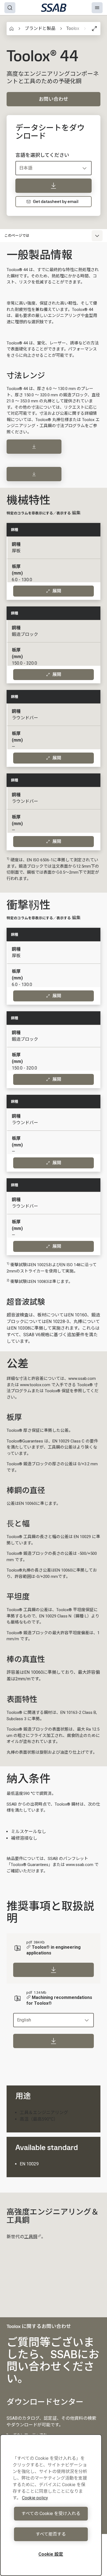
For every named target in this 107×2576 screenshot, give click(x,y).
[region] (51, 2505)
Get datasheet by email (56, 201)
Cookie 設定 (51, 2554)
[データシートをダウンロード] (54, 186)
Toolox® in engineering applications (54, 1950)
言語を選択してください (42, 155)
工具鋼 (31, 2237)
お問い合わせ (54, 99)
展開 (57, 591)
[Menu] (97, 8)
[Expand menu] (97, 236)
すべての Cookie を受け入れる (51, 2514)
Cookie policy (35, 2498)
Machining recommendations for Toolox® (59, 2000)
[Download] (34, 447)
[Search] (10, 8)
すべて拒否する (51, 2534)
